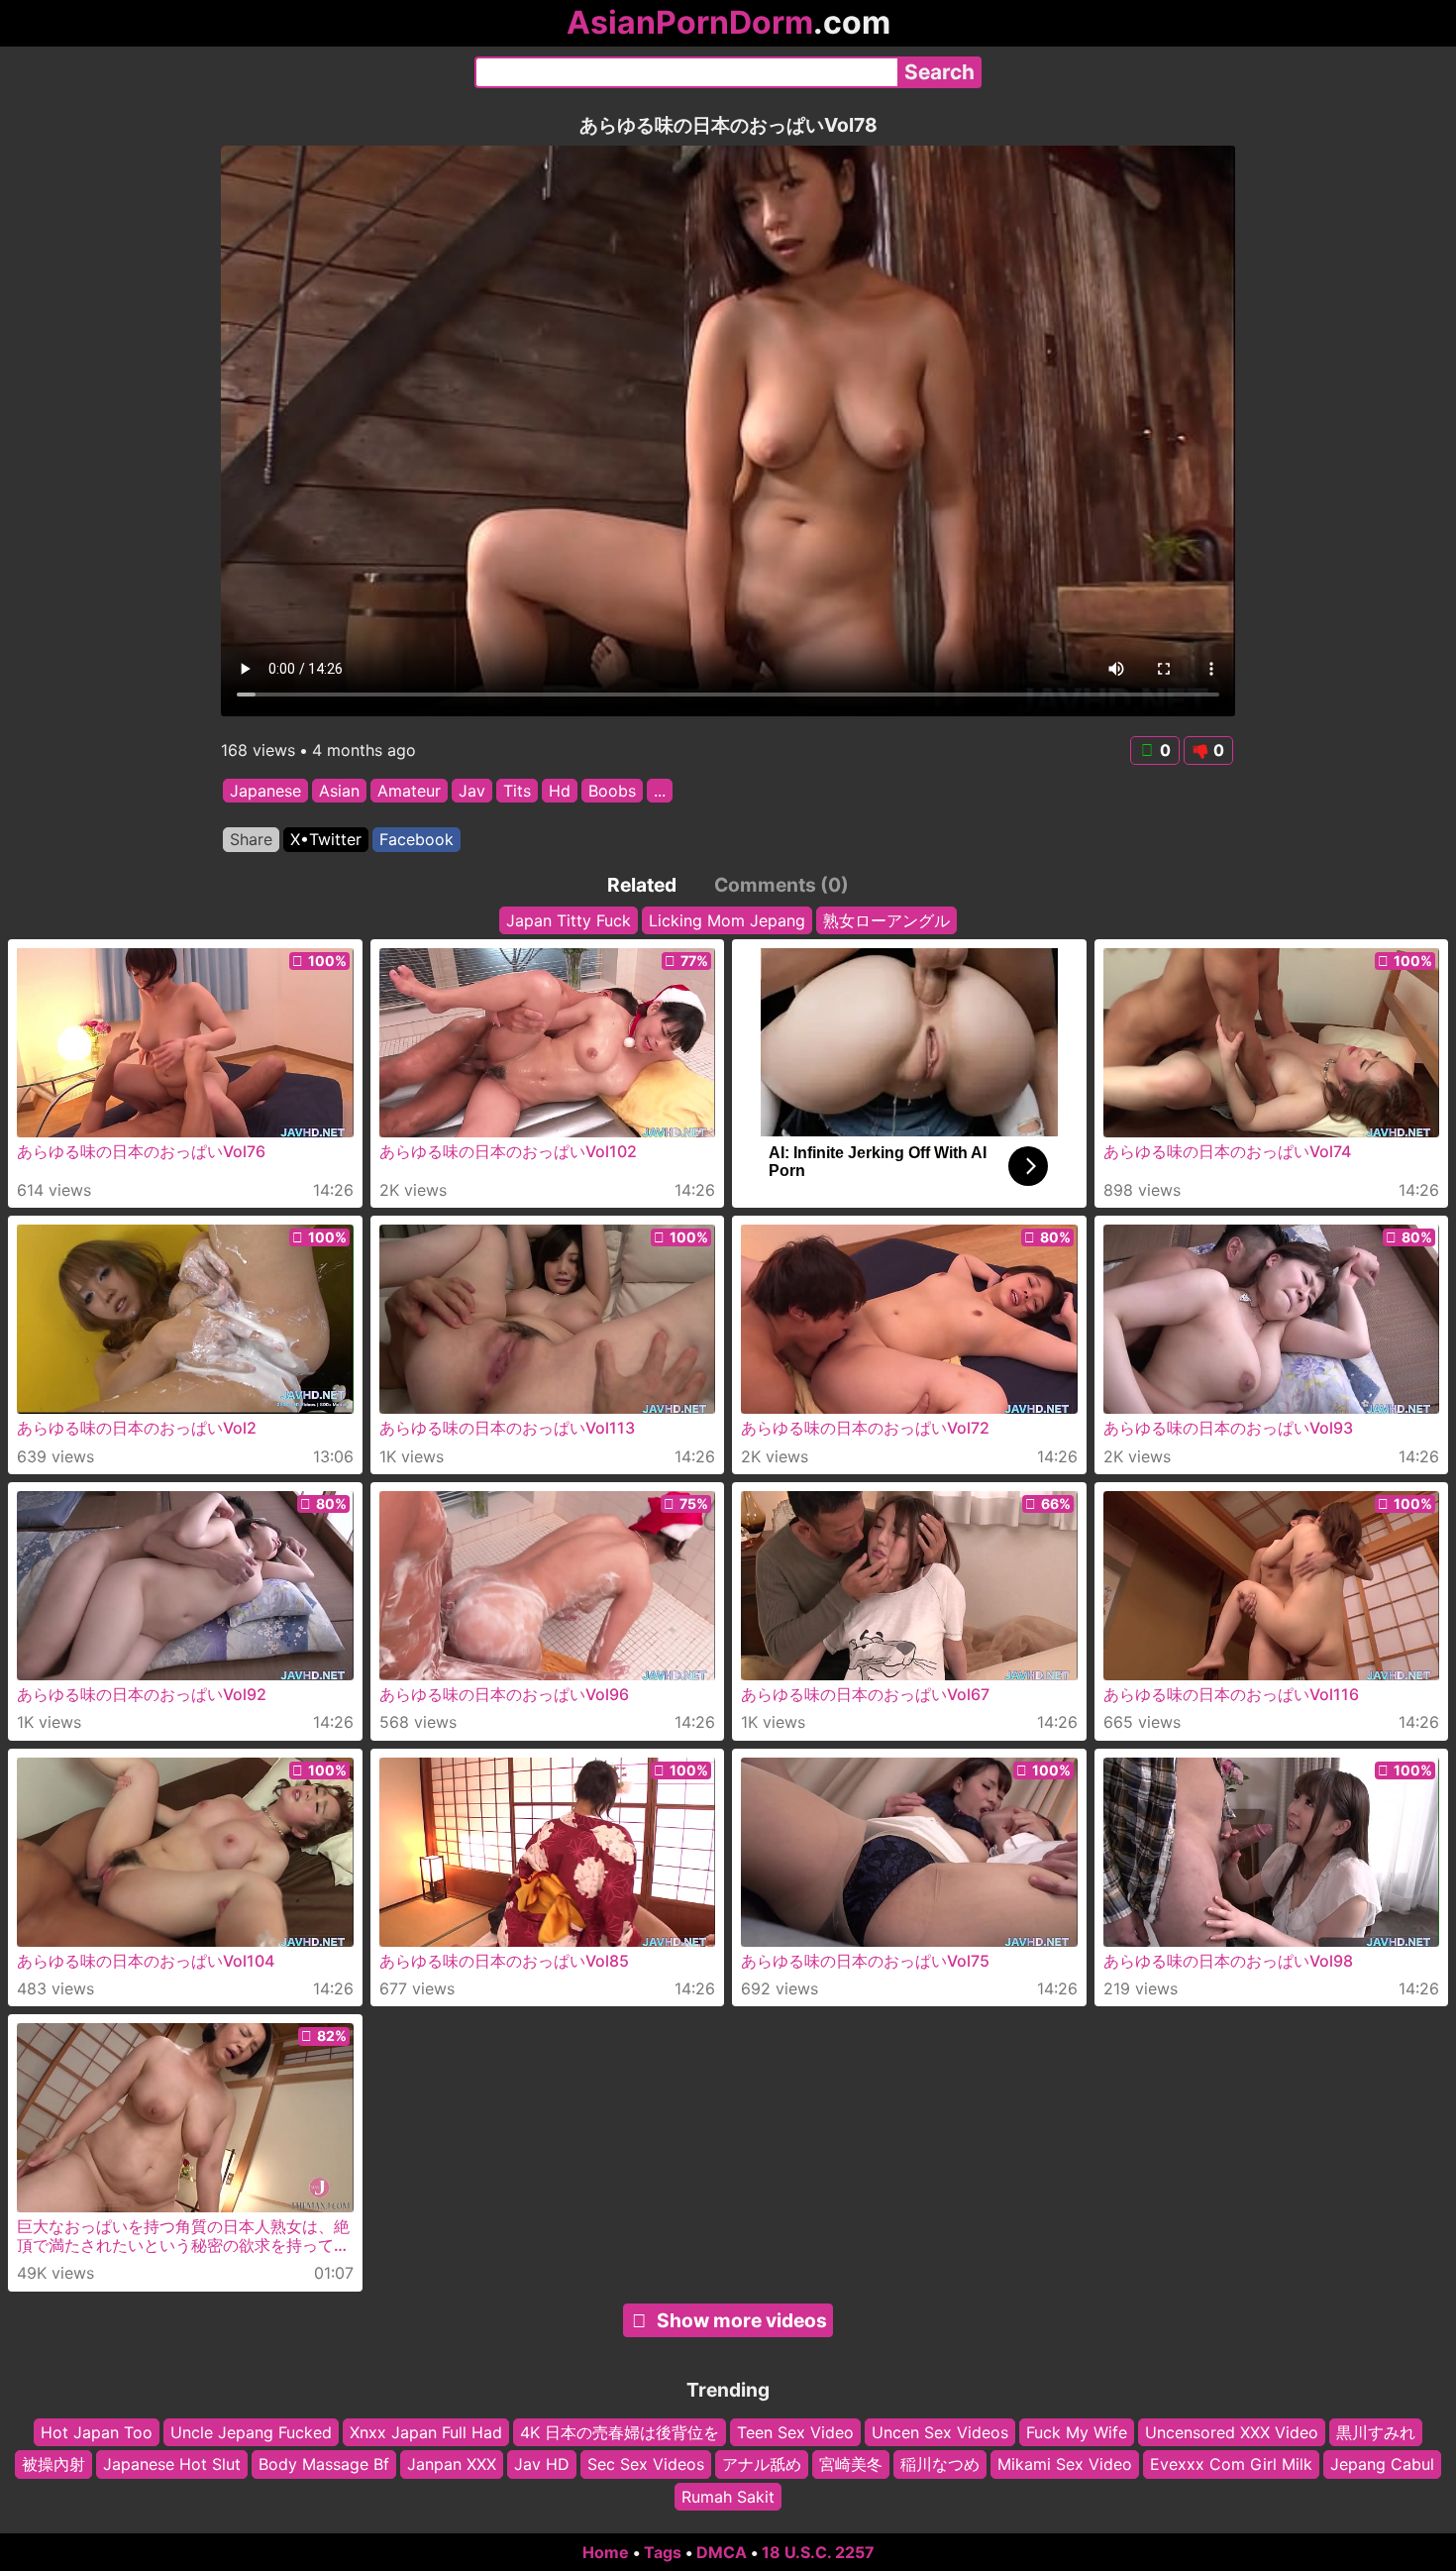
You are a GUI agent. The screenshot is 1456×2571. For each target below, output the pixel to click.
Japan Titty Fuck (569, 920)
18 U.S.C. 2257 (818, 2552)
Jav (472, 791)
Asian (339, 791)
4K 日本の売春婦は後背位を (620, 2432)
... (660, 791)
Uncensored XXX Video (1232, 2432)
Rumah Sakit (728, 2497)
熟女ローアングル (886, 920)
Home (606, 2552)
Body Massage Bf (324, 2464)
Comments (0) (781, 885)
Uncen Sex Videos (940, 2432)
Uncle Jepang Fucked (251, 2432)
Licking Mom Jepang (727, 920)
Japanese (265, 791)
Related (642, 885)
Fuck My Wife (1077, 2432)
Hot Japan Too (97, 2432)
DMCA (722, 2552)
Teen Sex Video (795, 2432)
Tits (517, 791)
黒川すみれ (1376, 2432)
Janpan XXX (452, 2464)
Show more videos (742, 2320)
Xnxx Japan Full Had (426, 2432)
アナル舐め (762, 2464)
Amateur (409, 791)
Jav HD (542, 2464)
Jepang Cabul (1382, 2464)
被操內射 (53, 2464)
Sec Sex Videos (646, 2464)
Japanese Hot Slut (172, 2464)
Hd (560, 791)
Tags (663, 2552)
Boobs (612, 791)
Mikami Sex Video (1065, 2464)
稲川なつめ (940, 2464)
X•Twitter (326, 839)
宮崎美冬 (851, 2464)
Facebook (416, 839)
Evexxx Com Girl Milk (1231, 2464)
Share (251, 839)
